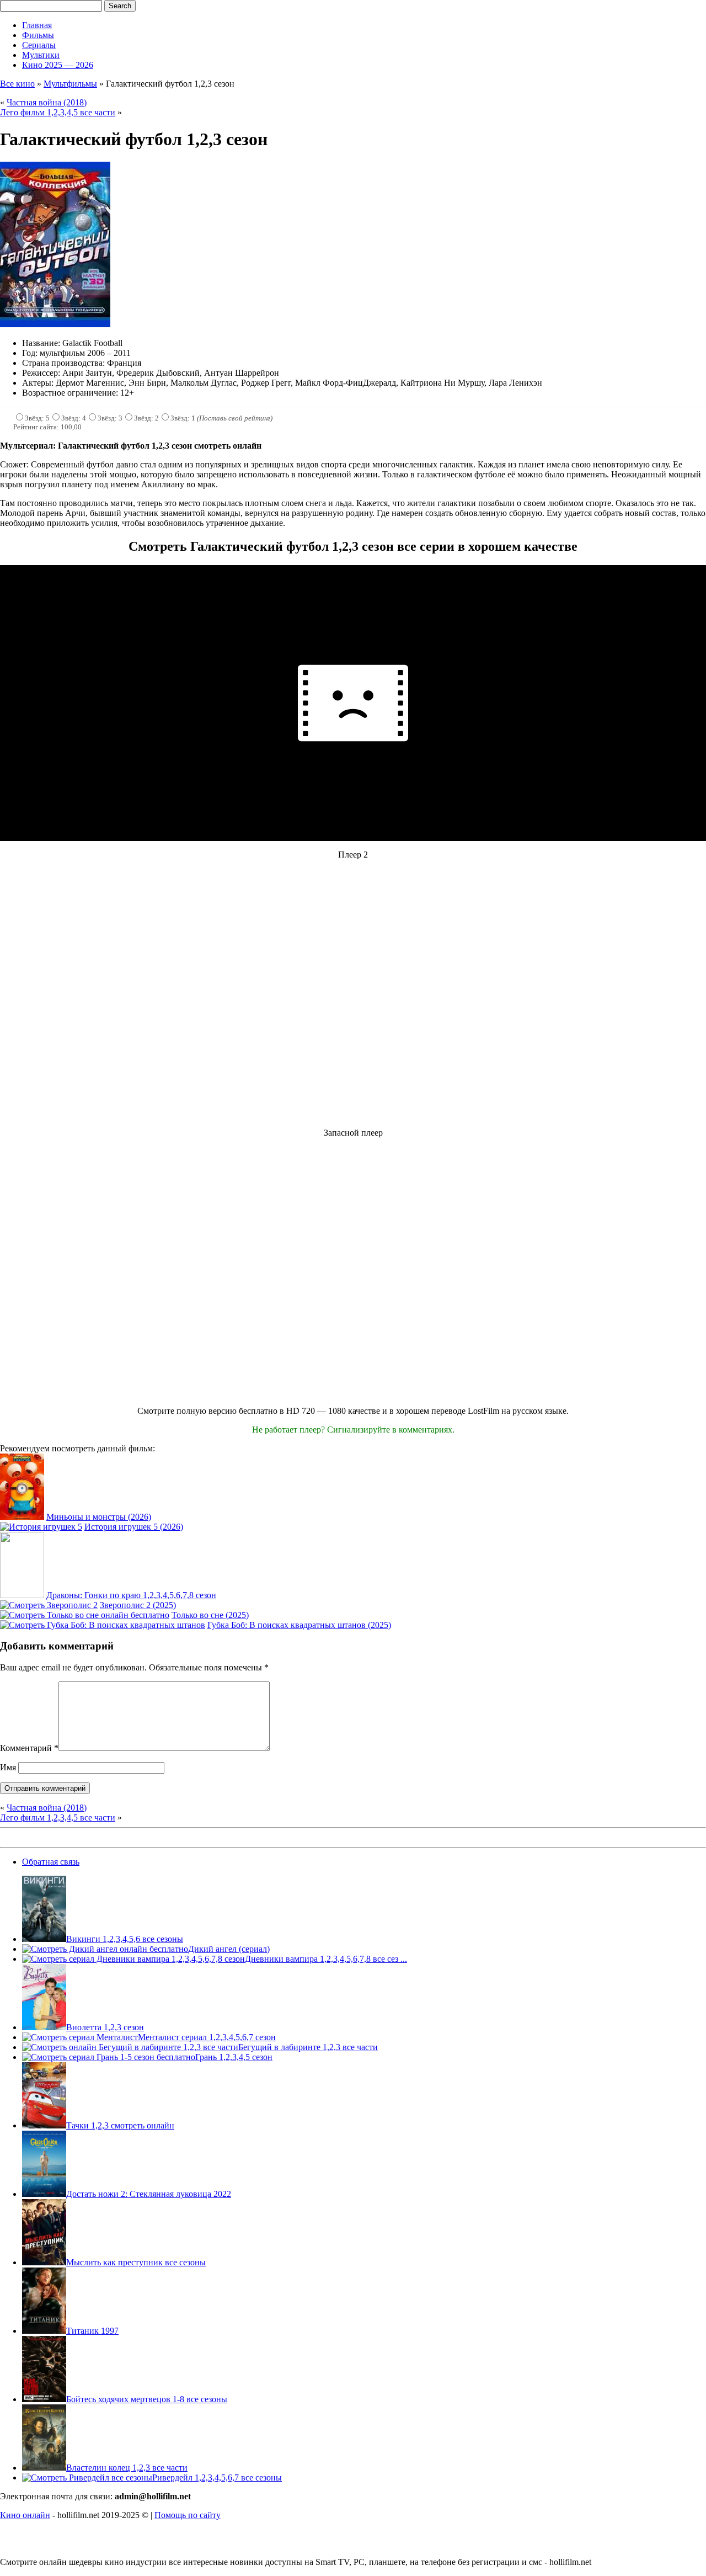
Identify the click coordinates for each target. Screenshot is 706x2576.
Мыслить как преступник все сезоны (136, 2262)
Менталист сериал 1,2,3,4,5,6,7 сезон (207, 2037)
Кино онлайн (25, 2515)
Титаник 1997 (92, 2331)
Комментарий (29, 1748)
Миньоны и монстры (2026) (99, 1517)
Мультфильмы (70, 84)
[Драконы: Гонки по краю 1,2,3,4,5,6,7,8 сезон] (22, 1595)
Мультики (41, 55)
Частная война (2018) (47, 102)
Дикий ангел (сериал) (229, 1949)
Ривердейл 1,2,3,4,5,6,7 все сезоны (217, 2477)
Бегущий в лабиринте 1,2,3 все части (308, 2047)
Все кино (17, 84)
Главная (37, 25)
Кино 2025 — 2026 (58, 65)
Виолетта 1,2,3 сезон (105, 2027)
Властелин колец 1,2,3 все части (127, 2468)
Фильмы (38, 35)
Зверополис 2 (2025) (138, 1605)
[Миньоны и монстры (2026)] (22, 1517)
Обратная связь (51, 1862)
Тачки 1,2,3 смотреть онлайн (120, 2125)
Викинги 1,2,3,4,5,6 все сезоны (125, 1939)
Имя (8, 1767)
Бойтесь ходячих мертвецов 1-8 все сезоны (147, 2399)
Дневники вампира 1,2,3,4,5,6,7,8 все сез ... (326, 1959)
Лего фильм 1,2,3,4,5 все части (58, 112)
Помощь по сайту (188, 2515)
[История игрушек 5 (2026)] (41, 1527)
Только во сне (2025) (210, 1615)
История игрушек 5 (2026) (134, 1527)
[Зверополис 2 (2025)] (49, 1605)
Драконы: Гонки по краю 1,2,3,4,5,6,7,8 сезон (131, 1595)
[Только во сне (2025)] (85, 1615)
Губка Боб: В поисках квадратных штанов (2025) (299, 1625)
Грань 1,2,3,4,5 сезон (234, 2057)
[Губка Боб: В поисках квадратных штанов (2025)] (103, 1625)
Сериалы (39, 45)
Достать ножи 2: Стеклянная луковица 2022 (149, 2194)
